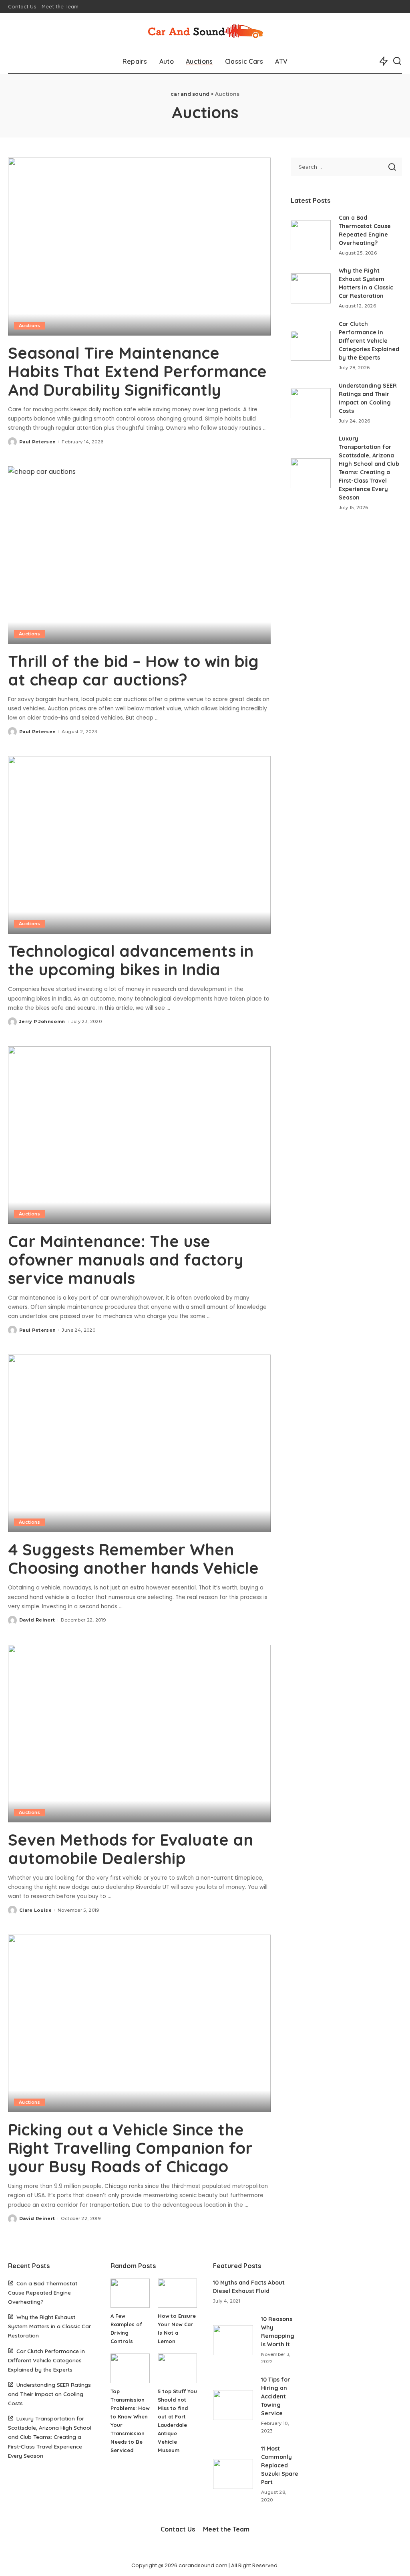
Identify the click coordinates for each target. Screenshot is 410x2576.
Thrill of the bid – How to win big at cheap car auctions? (133, 670)
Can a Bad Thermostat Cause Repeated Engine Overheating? (43, 2292)
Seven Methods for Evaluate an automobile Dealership (131, 1849)
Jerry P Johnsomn (42, 1021)
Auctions (30, 326)
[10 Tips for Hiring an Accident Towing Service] (233, 2405)
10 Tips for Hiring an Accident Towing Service (275, 2396)
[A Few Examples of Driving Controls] (130, 2293)
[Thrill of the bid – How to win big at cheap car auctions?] (139, 555)
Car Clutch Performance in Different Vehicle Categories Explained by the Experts (369, 341)
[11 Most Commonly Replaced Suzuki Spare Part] (233, 2474)
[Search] (397, 61)
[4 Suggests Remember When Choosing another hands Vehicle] (139, 1443)
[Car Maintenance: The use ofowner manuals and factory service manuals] (139, 1135)
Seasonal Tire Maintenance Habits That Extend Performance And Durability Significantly (137, 371)
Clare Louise (35, 1910)
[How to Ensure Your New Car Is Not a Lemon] (177, 2293)
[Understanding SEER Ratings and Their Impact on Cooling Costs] (311, 403)
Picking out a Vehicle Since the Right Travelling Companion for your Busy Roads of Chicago (130, 2148)
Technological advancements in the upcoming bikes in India (131, 960)
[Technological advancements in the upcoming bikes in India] (139, 845)
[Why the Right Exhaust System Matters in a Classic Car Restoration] (311, 288)
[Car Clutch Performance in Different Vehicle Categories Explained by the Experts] (311, 346)
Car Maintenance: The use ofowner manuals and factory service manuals (126, 1260)
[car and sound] (205, 31)
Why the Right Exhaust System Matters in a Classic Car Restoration (49, 2326)
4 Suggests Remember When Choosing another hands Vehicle (133, 1559)
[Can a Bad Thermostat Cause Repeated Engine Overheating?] (311, 235)
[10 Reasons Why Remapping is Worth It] (233, 2340)
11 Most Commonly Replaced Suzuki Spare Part (280, 2465)
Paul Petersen (37, 442)
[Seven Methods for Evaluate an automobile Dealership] (139, 1734)
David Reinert (37, 1620)
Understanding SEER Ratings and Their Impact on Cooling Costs (49, 2394)
